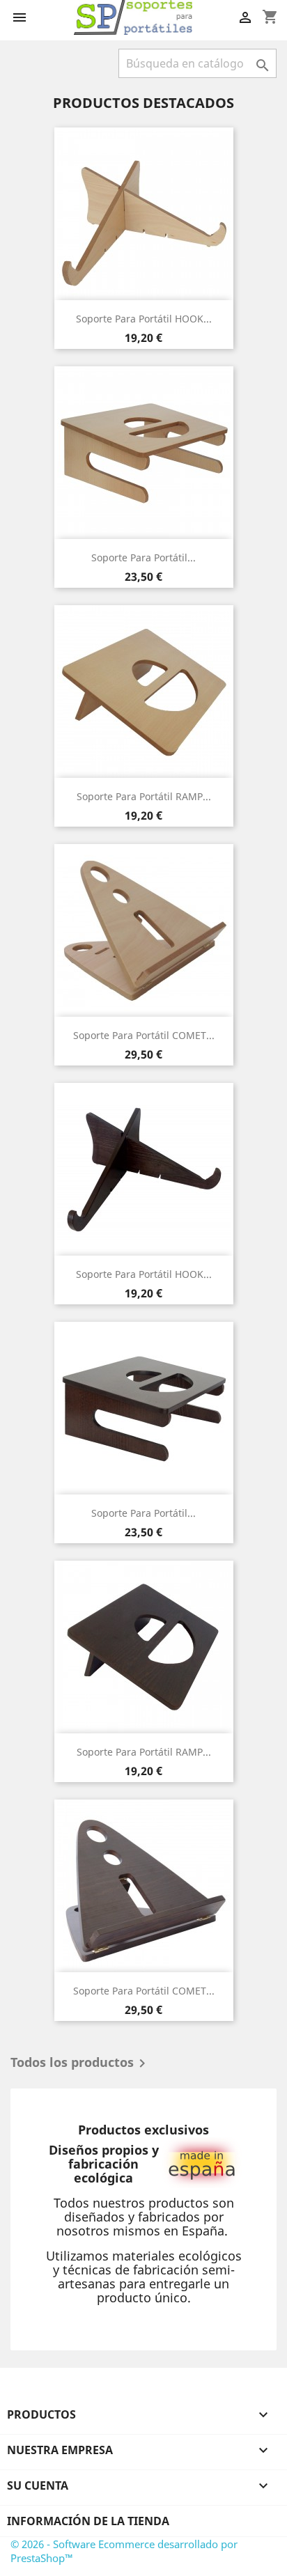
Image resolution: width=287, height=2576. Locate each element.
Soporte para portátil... (143, 557)
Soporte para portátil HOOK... (144, 319)
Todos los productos (80, 2063)
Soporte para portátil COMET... (144, 1035)
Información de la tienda (88, 2521)
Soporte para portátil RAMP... (144, 796)
